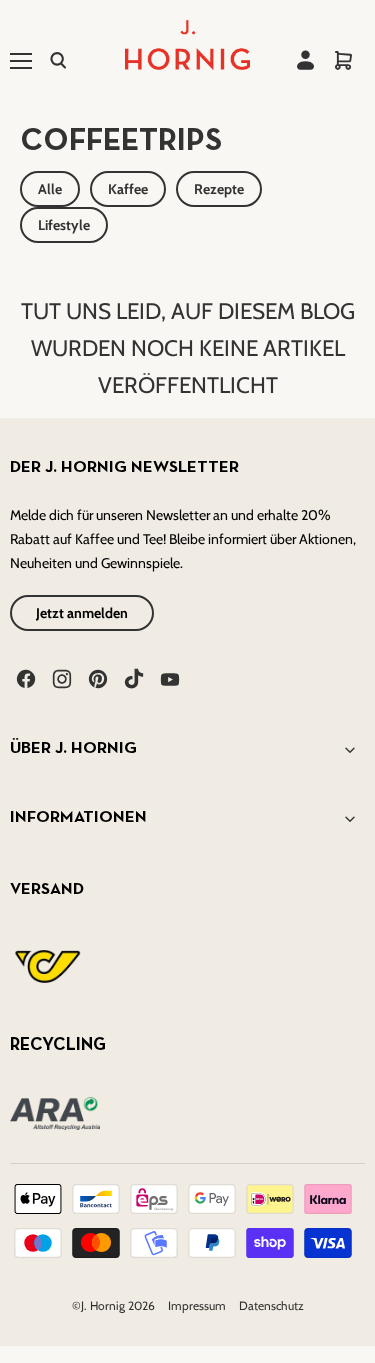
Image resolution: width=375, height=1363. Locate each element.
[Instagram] (60, 677)
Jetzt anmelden (82, 613)
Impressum (198, 1305)
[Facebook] (24, 677)
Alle (50, 189)
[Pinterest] (96, 677)
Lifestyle (64, 225)
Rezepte (219, 189)
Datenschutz (271, 1305)
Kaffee (128, 189)
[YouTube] (168, 677)
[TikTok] (132, 677)
